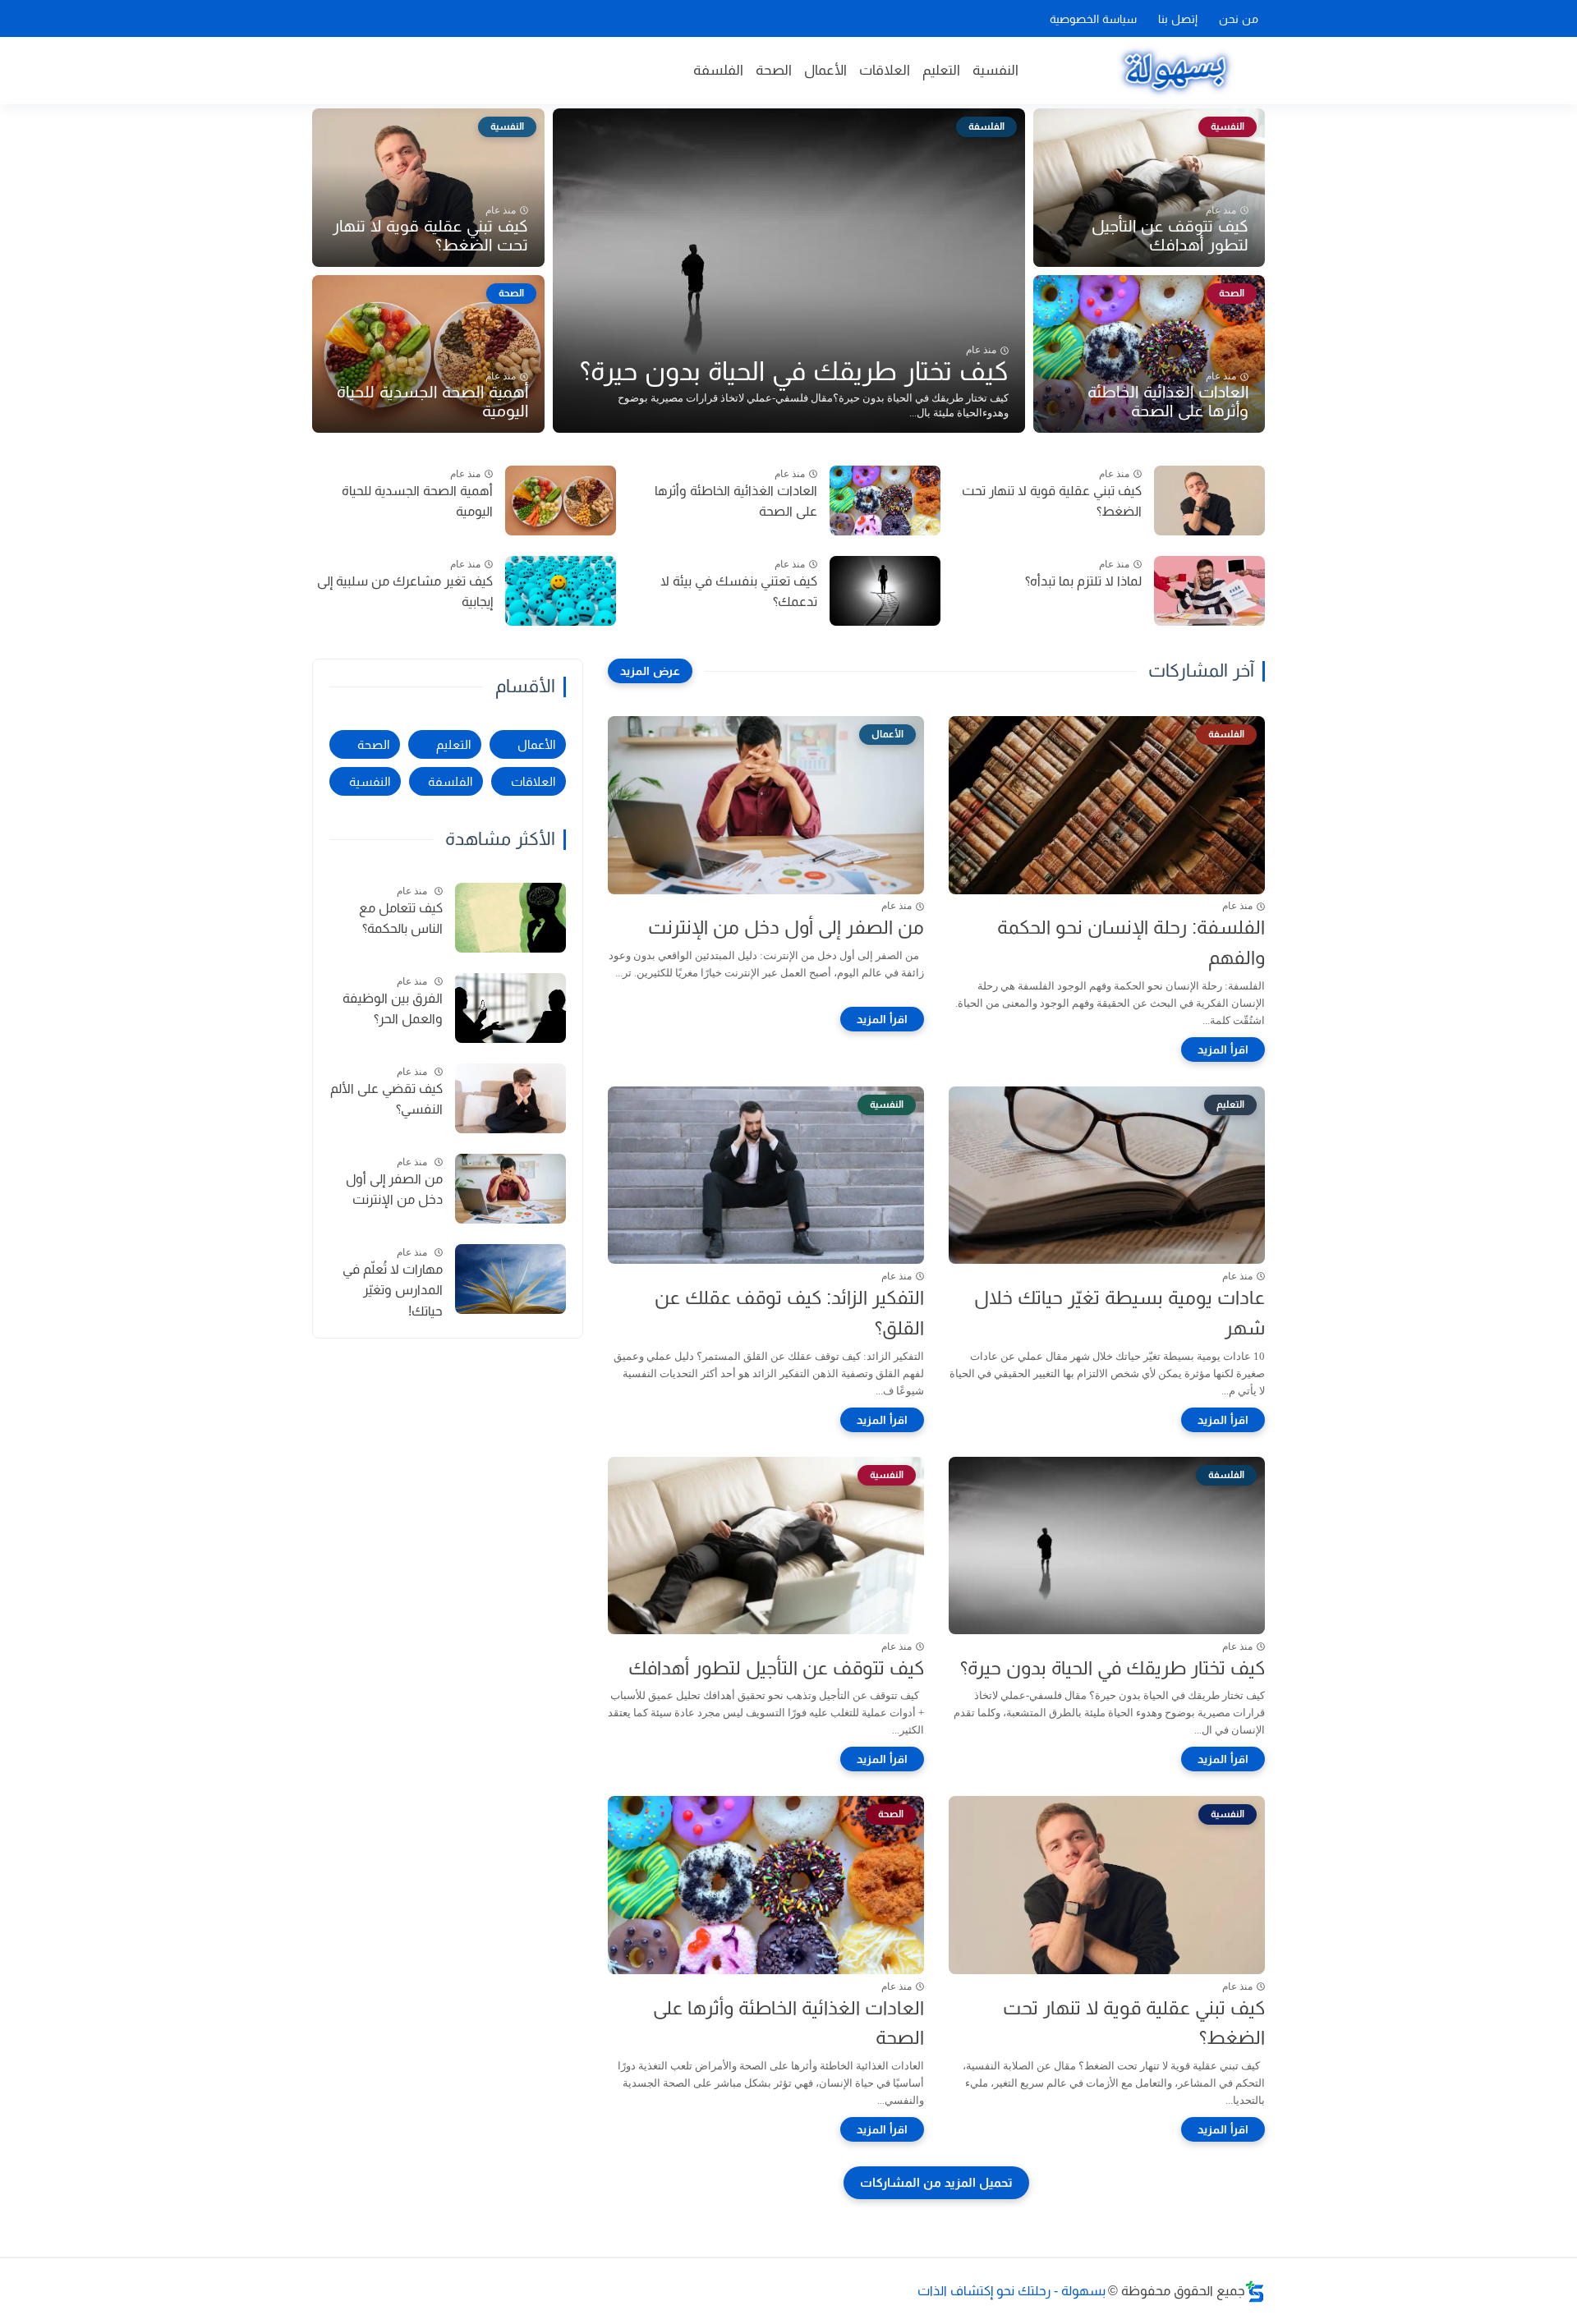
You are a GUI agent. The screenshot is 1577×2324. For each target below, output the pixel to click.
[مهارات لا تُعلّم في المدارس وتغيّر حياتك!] (510, 1279)
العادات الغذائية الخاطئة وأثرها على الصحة (1168, 401)
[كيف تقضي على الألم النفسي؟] (510, 1098)
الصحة (774, 70)
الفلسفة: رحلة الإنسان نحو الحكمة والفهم (1131, 942)
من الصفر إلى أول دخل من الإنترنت (786, 927)
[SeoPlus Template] (1255, 2292)
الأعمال (825, 70)
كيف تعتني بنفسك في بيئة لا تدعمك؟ (739, 592)
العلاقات (885, 70)
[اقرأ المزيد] (1223, 1049)
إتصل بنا (1178, 19)
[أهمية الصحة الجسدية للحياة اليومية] (561, 501)
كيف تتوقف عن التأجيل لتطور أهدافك (1170, 235)
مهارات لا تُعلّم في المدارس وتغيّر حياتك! (393, 1290)
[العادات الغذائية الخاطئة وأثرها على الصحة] (885, 501)
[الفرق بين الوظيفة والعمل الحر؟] (510, 1008)
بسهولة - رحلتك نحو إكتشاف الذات (1011, 2291)
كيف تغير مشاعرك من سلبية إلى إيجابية (405, 592)
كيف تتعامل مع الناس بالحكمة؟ (401, 919)
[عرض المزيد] (650, 671)
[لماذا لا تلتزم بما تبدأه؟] (1209, 591)
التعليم (941, 70)
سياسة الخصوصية (1093, 19)
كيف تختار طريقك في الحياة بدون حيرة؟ (794, 371)
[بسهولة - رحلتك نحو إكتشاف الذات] (1174, 71)
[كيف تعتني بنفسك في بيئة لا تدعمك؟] (885, 591)
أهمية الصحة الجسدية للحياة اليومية (432, 401)
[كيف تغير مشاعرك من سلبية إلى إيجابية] (561, 591)
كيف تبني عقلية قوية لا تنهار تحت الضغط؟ (430, 235)
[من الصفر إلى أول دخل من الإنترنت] (510, 1189)
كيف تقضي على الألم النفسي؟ (386, 1099)
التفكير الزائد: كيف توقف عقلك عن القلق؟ (789, 1313)
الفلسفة (718, 70)
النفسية (995, 70)
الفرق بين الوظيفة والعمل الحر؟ (393, 1009)
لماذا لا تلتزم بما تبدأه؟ (1083, 581)
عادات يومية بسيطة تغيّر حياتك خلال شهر (1120, 1313)
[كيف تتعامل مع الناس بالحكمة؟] (510, 918)
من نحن (1239, 19)
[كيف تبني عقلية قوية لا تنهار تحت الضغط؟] (1209, 501)
